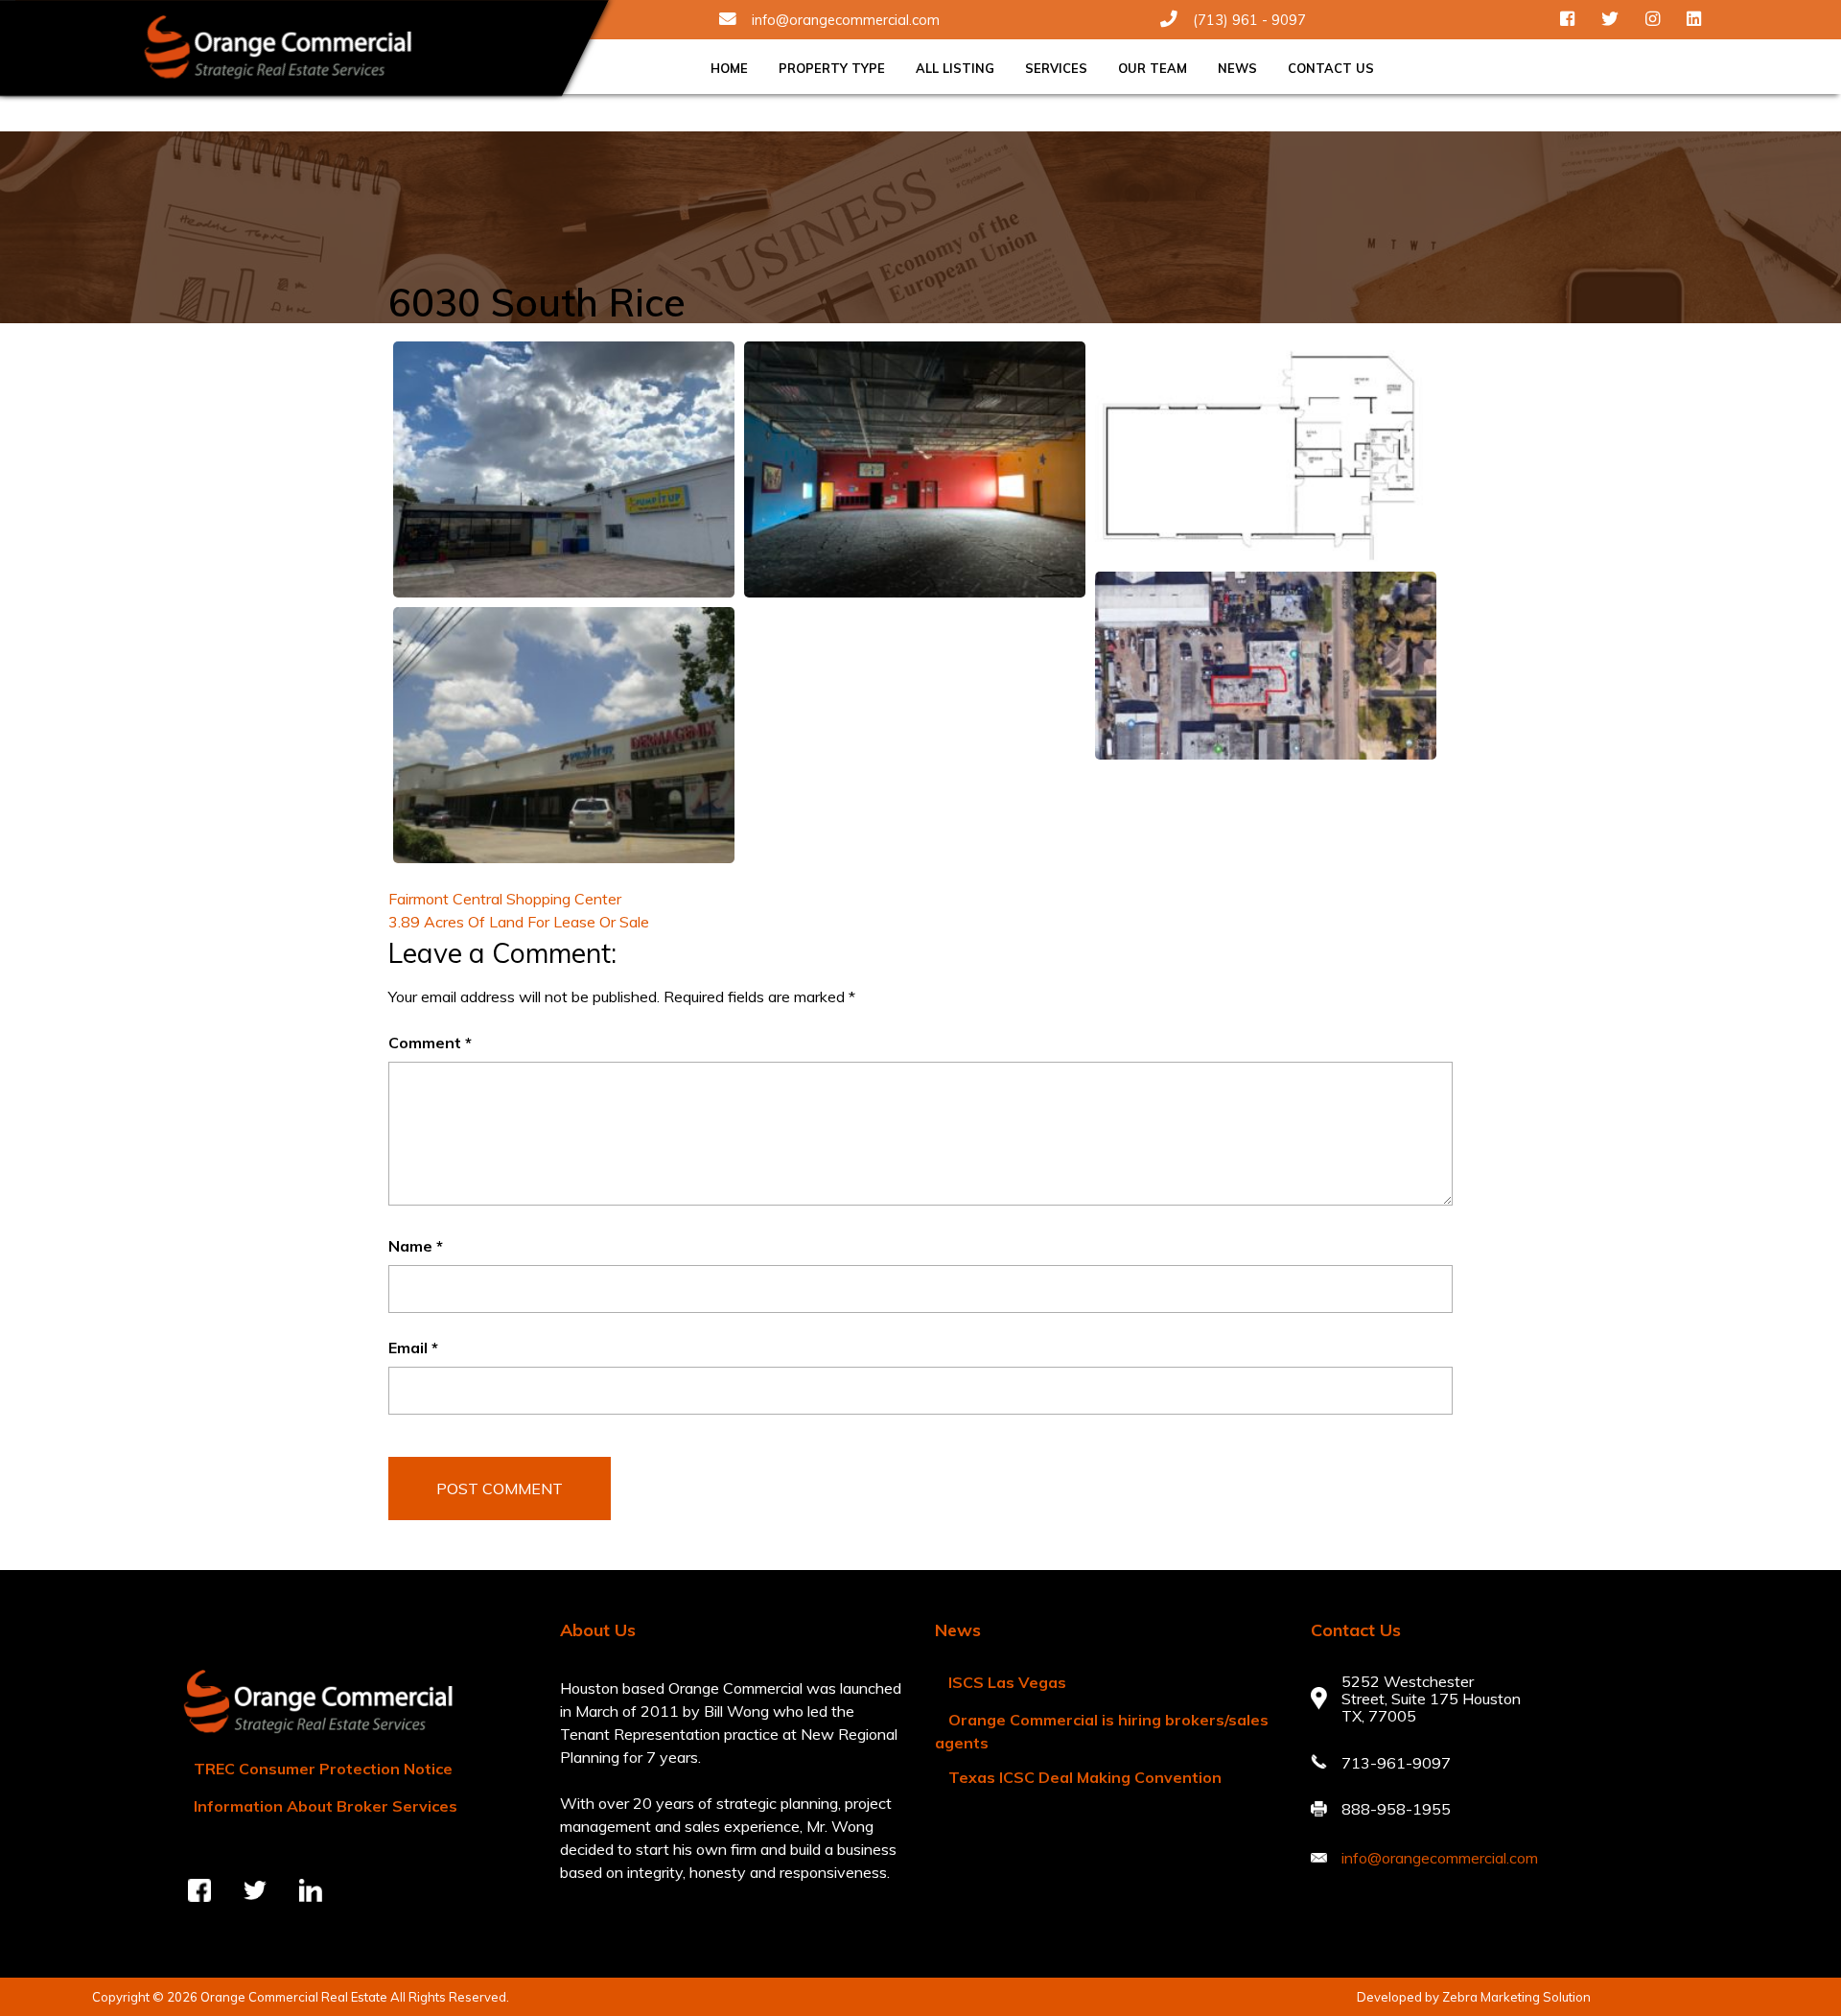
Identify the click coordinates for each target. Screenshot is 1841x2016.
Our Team (1153, 68)
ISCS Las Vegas (1007, 1682)
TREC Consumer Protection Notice (323, 1769)
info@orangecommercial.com (846, 20)
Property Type (832, 68)
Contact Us (1331, 68)
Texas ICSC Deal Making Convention (1085, 1777)
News (1237, 68)
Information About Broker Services (326, 1806)
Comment (430, 1043)
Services (1056, 68)
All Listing (955, 68)
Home (729, 68)
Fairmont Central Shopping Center (505, 899)
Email (413, 1348)
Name (416, 1246)
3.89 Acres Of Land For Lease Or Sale (519, 922)
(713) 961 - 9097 (1249, 20)
